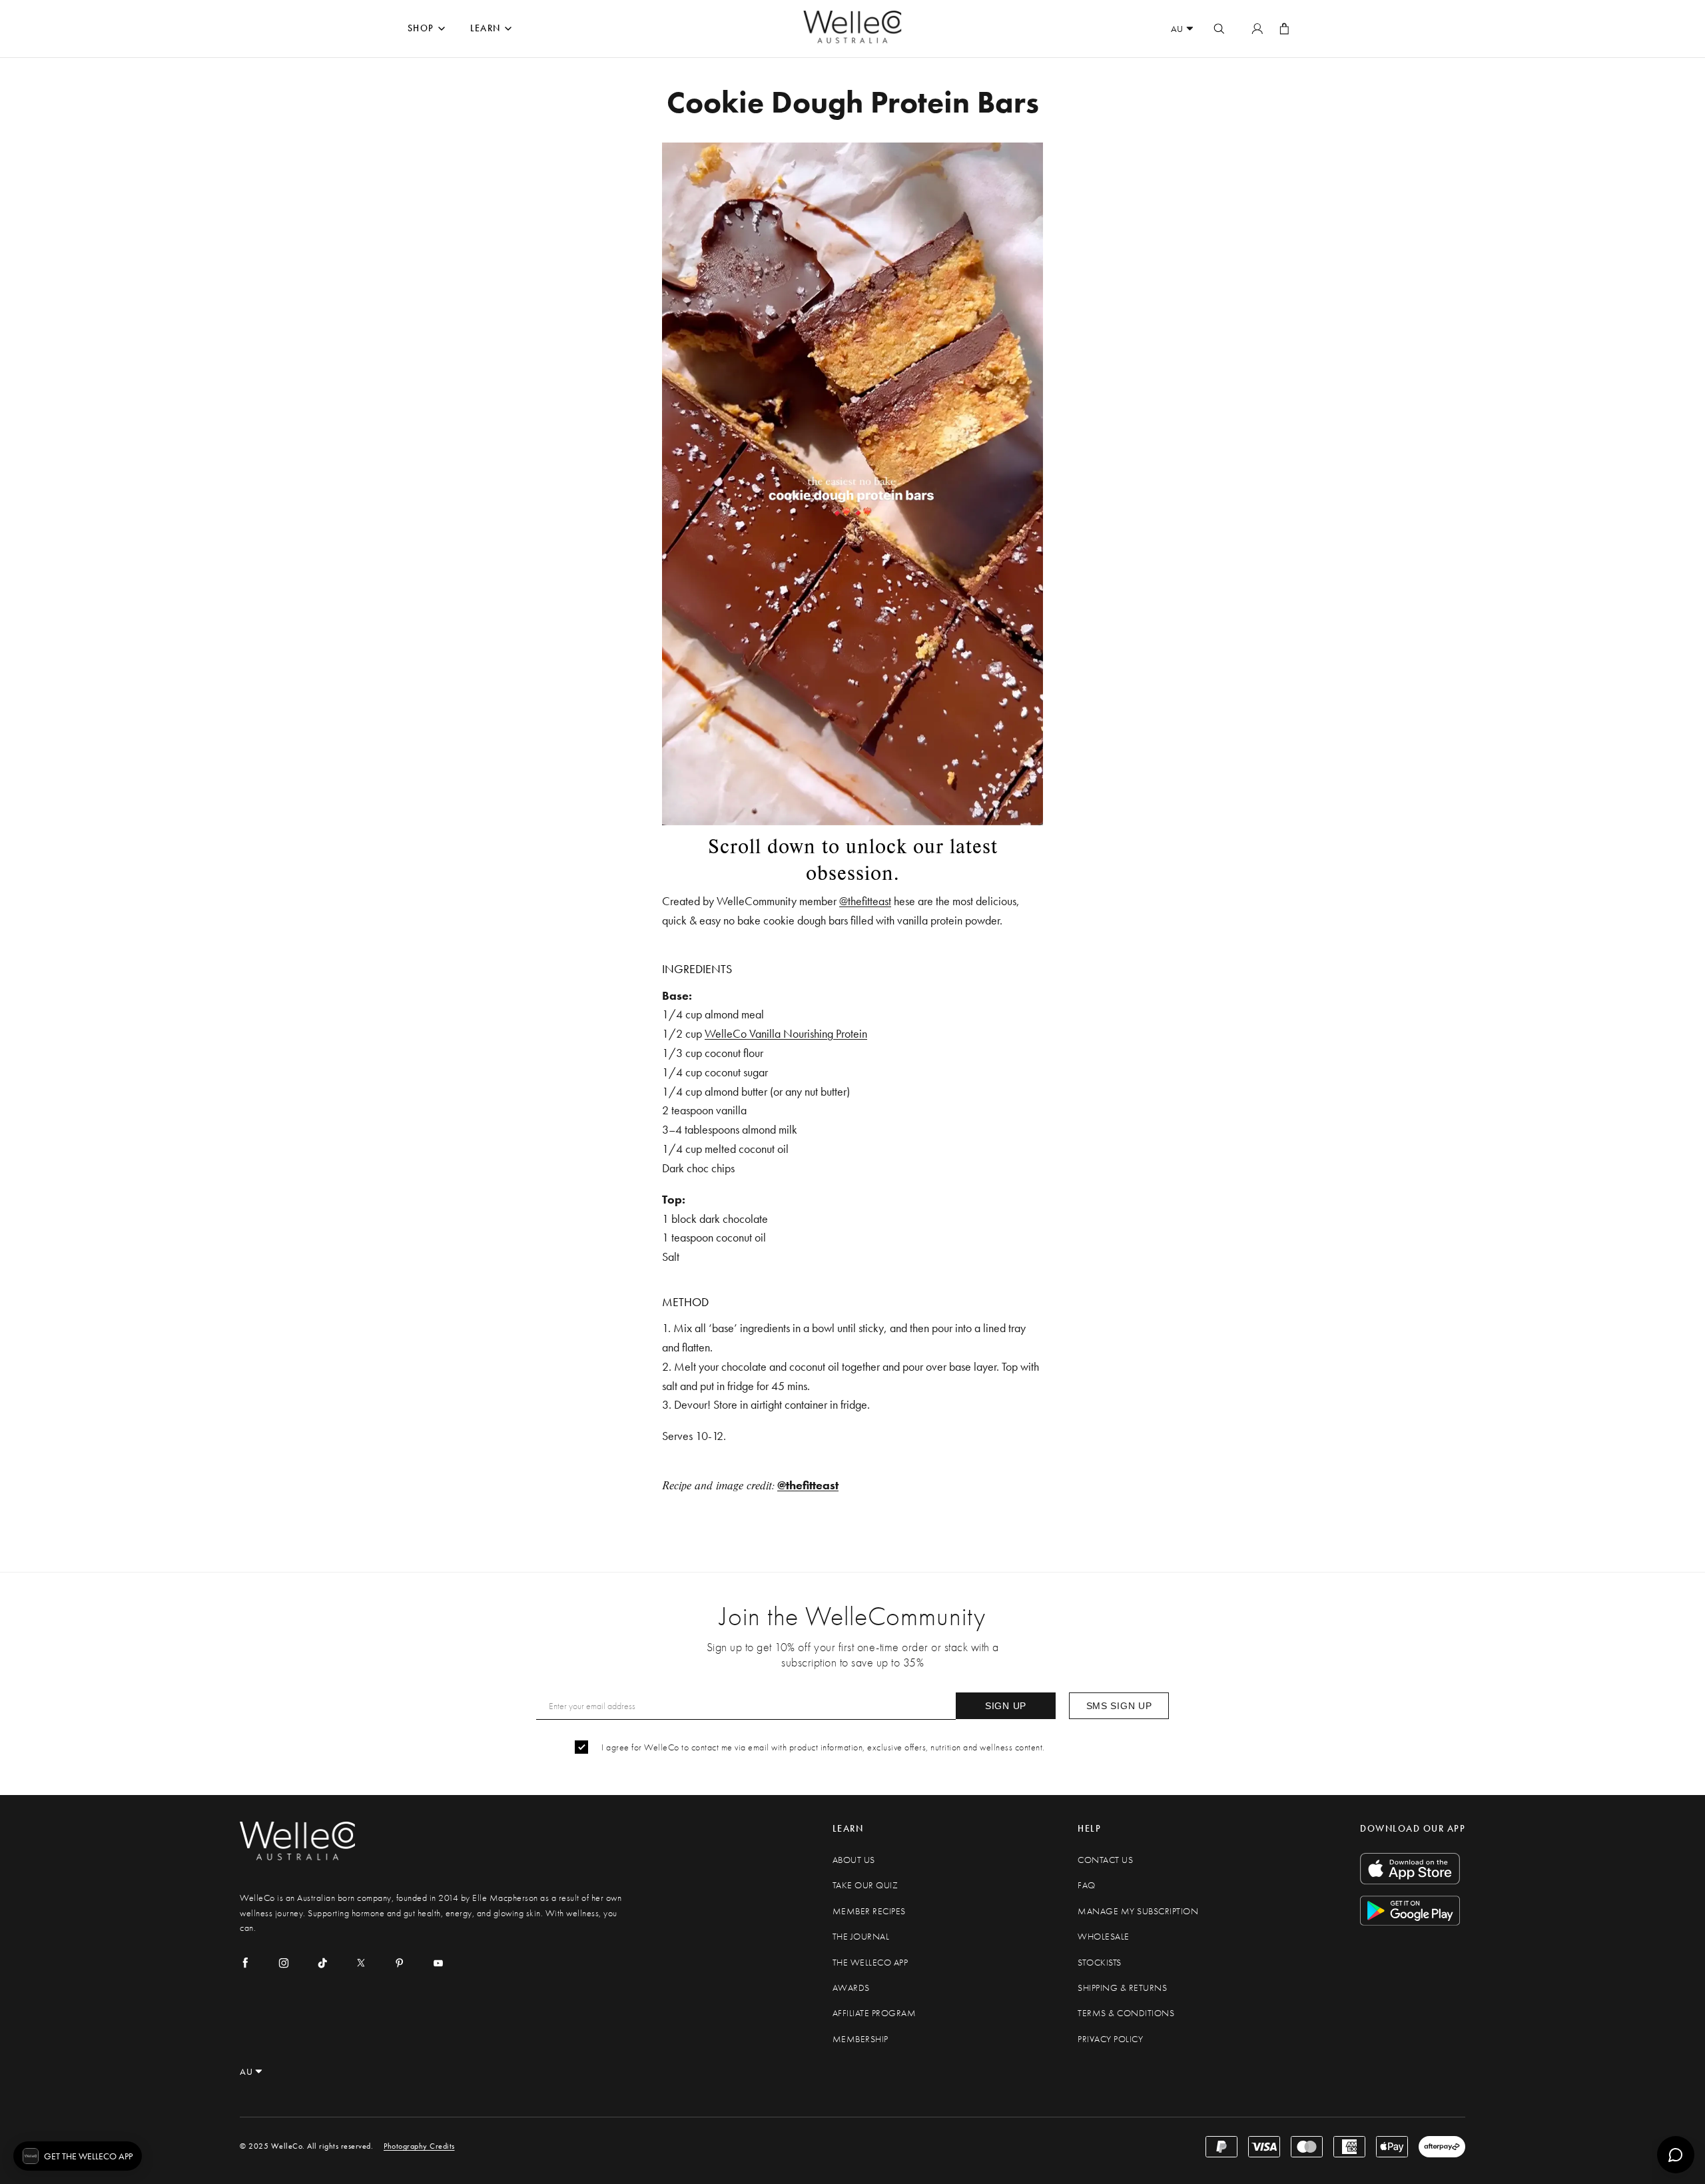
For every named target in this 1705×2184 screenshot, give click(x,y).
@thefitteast (865, 901)
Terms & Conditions (1126, 2013)
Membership (860, 2039)
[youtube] (438, 1963)
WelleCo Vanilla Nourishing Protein (786, 1033)
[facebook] (245, 1963)
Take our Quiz (865, 1885)
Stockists (1100, 1963)
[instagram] (284, 1963)
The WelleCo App (870, 1963)
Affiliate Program (874, 2013)
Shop (421, 28)
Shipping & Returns (1122, 1988)
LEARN (486, 28)
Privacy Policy (1110, 2039)
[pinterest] (400, 1963)
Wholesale (1104, 1937)
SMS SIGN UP (1119, 1706)
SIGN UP (1006, 1706)
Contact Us (1105, 1860)
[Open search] (1219, 29)
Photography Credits (419, 2146)
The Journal (861, 1937)
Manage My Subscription (1138, 1911)
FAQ (1087, 1885)
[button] (78, 2156)
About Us (854, 1860)
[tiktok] (322, 1963)
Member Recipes (869, 1911)
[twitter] (361, 1963)
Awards (851, 1988)
